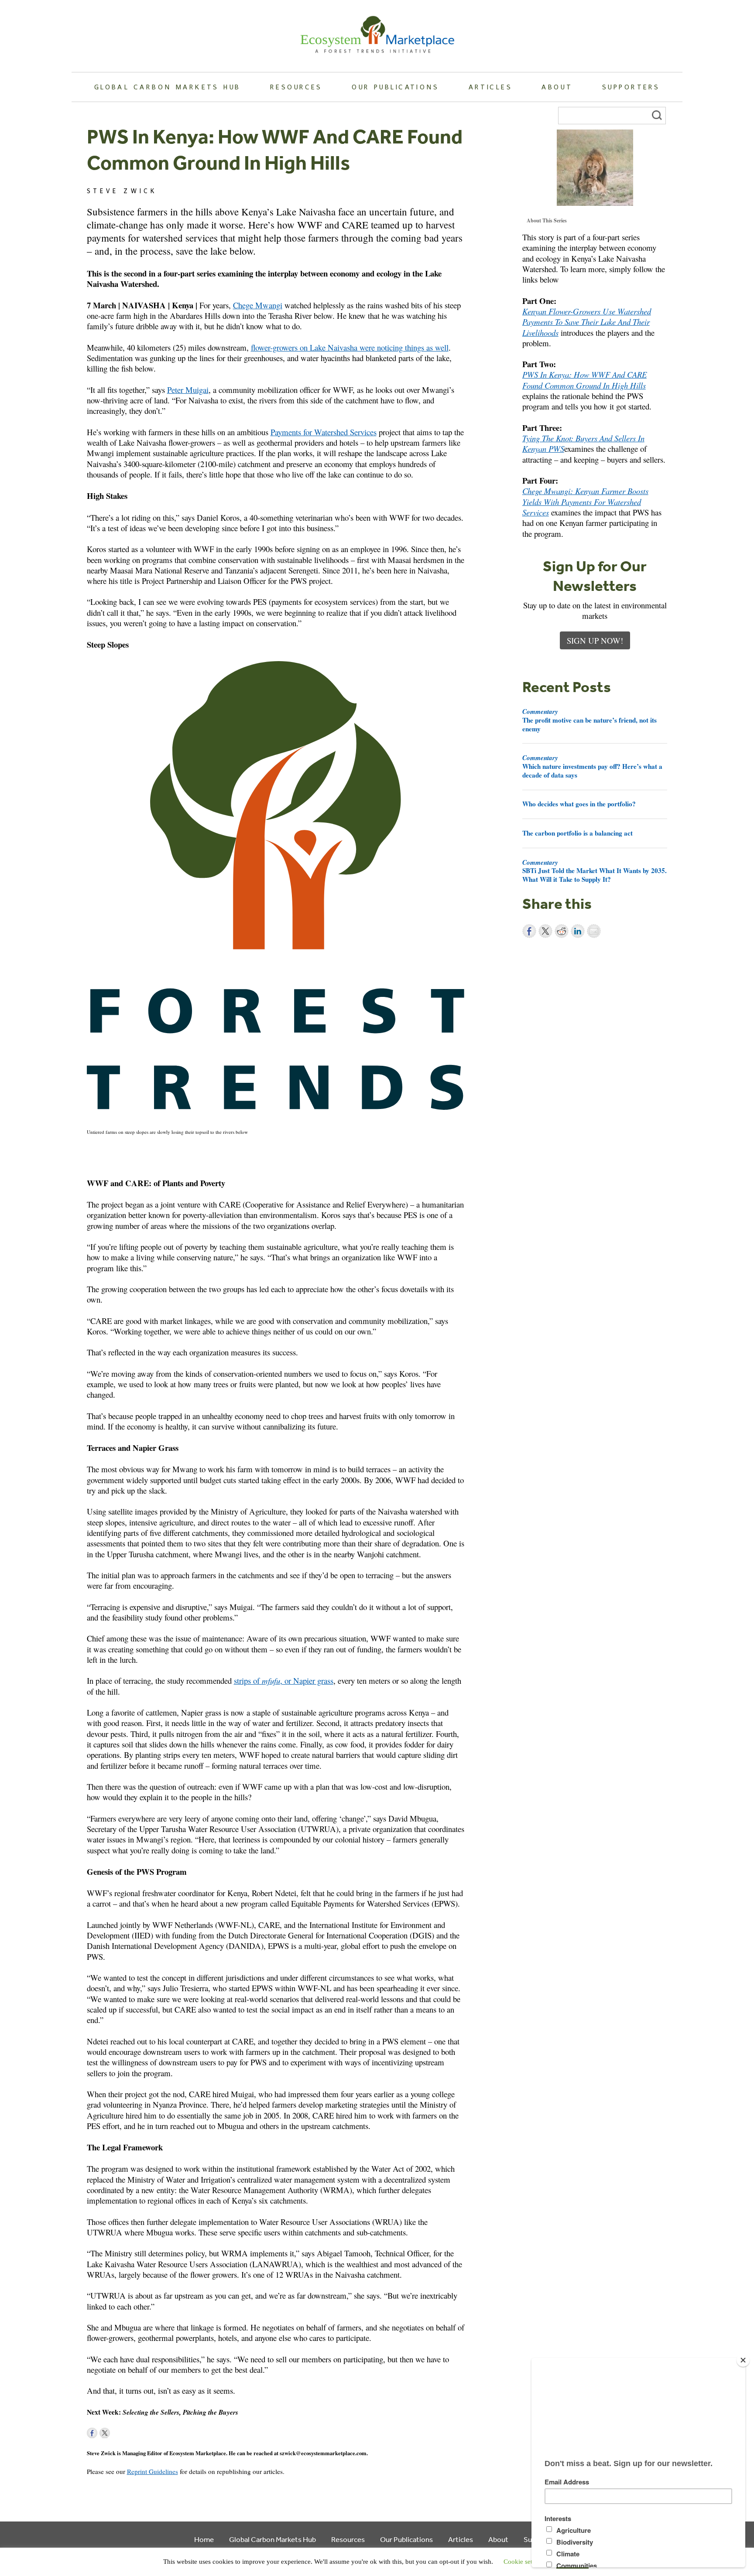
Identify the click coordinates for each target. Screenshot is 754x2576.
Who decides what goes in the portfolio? (579, 804)
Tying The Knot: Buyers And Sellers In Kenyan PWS (583, 443)
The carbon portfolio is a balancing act (577, 833)
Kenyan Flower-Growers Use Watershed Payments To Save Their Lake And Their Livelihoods (587, 322)
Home (204, 2539)
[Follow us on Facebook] (92, 2433)
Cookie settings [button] (524, 2562)
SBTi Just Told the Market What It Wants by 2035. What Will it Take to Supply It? (595, 871)
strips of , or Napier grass (284, 1680)
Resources (296, 87)
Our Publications (395, 87)
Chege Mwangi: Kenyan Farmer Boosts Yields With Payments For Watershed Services (585, 502)
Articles (490, 87)
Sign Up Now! (595, 640)
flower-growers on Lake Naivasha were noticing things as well (350, 347)
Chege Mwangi (258, 305)
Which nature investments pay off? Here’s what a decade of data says (592, 766)
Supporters (631, 87)
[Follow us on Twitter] (105, 2433)
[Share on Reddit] (562, 931)
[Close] (743, 2360)
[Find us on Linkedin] (117, 2433)
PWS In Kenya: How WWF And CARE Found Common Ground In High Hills (584, 380)
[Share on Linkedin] (578, 931)
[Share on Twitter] (545, 931)
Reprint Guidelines (153, 2471)
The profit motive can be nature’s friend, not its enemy (589, 720)
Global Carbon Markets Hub (168, 87)
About (557, 87)
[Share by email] (594, 931)
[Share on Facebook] (529, 931)
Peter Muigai (188, 390)
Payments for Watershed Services (324, 432)
